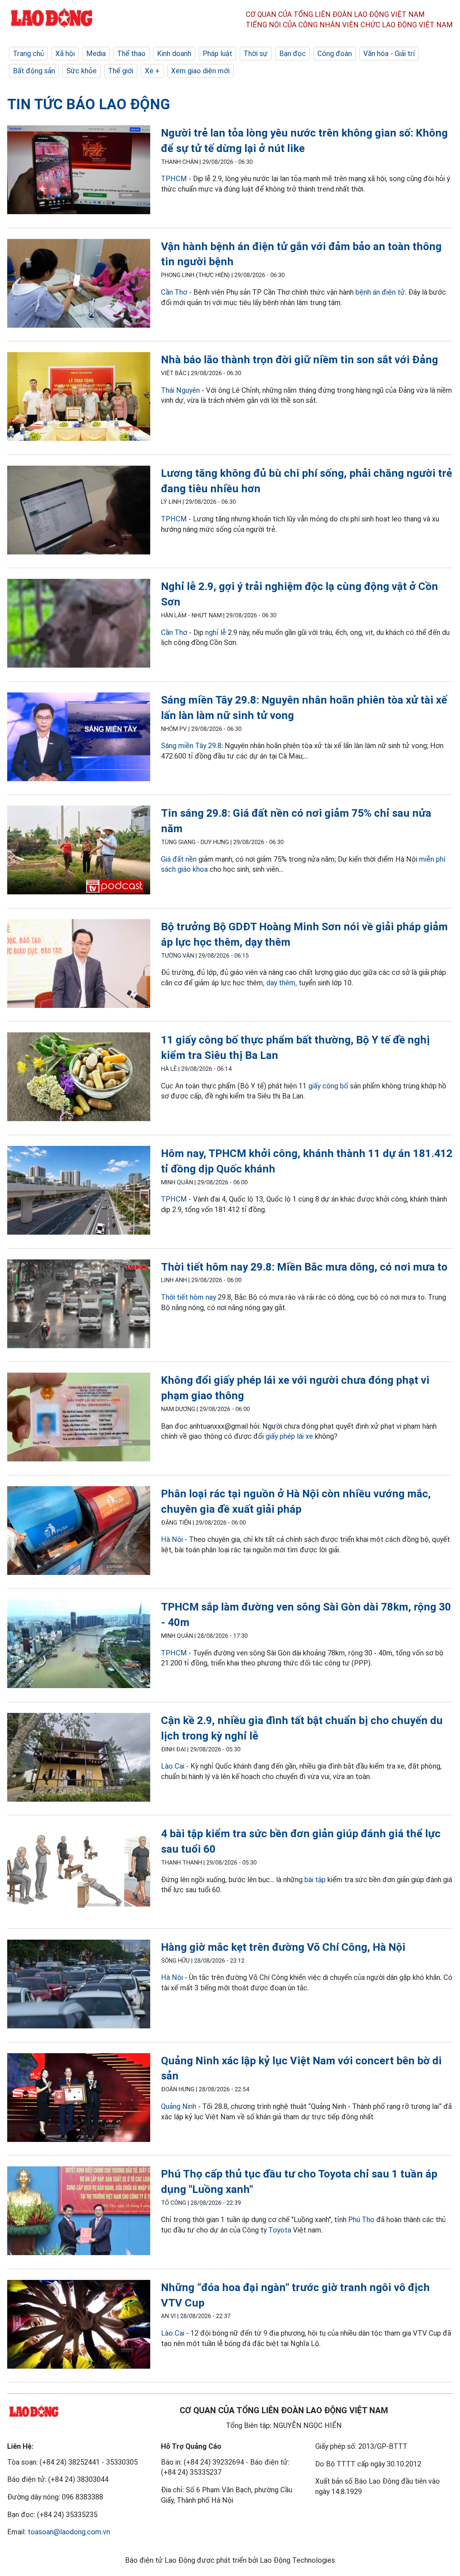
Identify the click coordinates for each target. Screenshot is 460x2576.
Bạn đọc (293, 54)
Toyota (280, 2230)
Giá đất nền (179, 859)
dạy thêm (281, 983)
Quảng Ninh (179, 2106)
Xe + (152, 71)
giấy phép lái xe (289, 1436)
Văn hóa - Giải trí (389, 54)
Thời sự (256, 54)
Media (96, 54)
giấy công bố (329, 1086)
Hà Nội (172, 1539)
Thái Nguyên (180, 390)
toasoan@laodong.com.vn (69, 2532)
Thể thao (131, 54)
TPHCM (174, 179)
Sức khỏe (82, 71)
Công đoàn (335, 54)
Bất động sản (34, 71)
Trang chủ (28, 54)
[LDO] (79, 171)
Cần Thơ (174, 292)
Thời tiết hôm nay (188, 1297)
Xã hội (65, 54)
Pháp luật (217, 54)
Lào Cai (173, 1766)
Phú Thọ (361, 2220)
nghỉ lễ (216, 632)
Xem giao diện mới (200, 71)
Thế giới (121, 71)
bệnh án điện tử (380, 292)
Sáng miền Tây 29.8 (191, 746)
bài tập (315, 1880)
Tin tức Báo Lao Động (89, 104)
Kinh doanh (174, 54)
